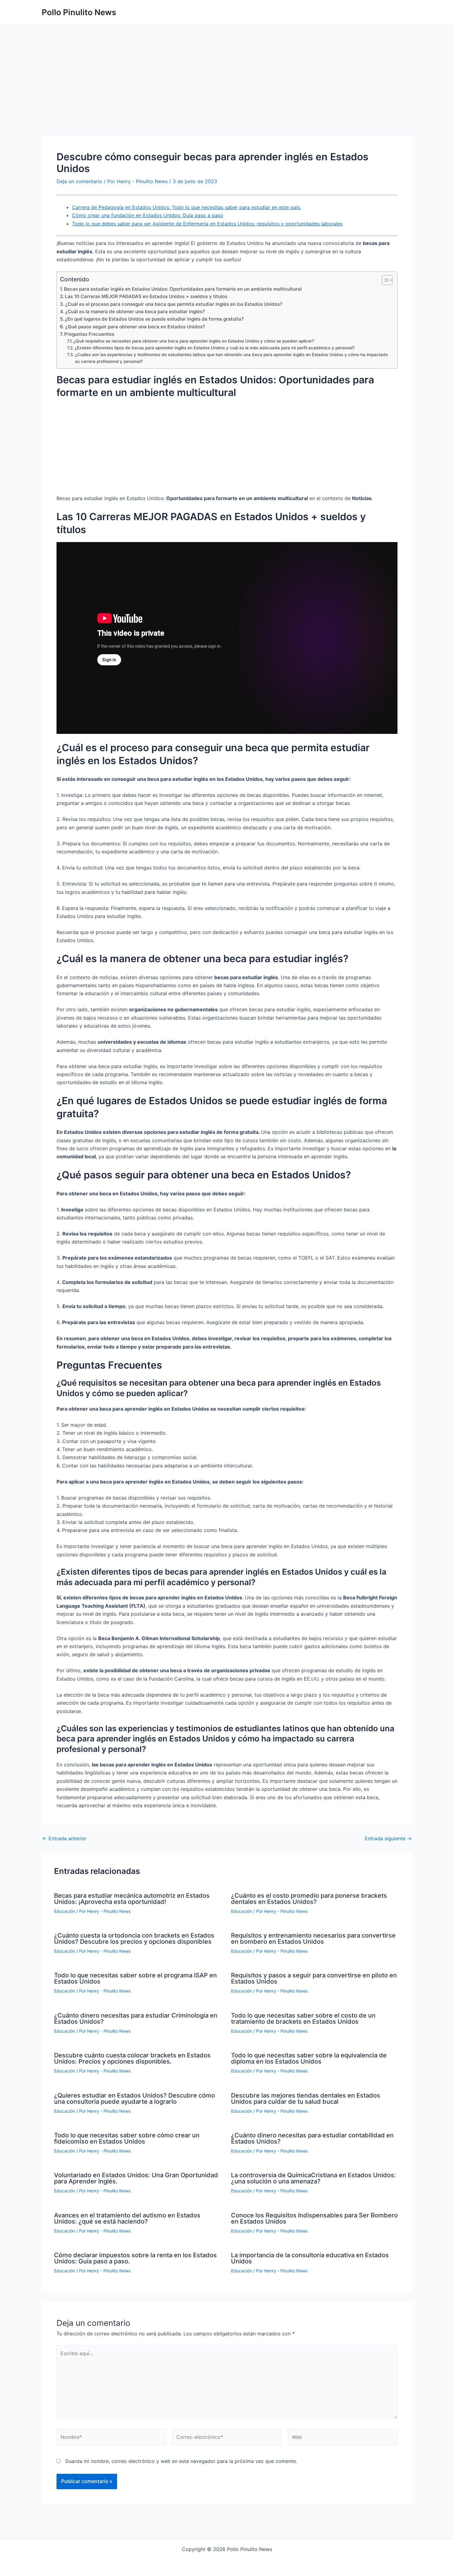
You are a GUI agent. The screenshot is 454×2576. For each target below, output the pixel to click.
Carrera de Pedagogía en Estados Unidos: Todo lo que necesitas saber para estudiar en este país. (187, 207)
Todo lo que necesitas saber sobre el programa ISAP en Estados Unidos (135, 1978)
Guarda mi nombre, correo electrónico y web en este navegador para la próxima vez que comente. (181, 2461)
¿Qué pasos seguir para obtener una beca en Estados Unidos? (135, 327)
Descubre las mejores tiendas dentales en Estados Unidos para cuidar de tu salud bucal (306, 2098)
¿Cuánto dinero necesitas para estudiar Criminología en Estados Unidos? (136, 2018)
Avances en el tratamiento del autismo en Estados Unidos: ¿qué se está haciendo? (127, 2218)
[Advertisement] (227, 90)
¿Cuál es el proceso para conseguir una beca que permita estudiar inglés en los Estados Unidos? (174, 304)
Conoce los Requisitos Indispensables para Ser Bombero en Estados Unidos (314, 2218)
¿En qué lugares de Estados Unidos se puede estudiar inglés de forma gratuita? (154, 319)
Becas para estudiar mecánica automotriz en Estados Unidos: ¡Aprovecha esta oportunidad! (132, 1899)
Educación (65, 1911)
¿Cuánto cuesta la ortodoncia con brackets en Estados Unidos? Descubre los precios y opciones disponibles (134, 1938)
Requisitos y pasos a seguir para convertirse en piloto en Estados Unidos (314, 1978)
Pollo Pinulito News (79, 12)
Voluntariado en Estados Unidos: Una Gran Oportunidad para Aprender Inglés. (136, 2178)
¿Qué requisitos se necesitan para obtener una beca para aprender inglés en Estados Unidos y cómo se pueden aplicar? (194, 341)
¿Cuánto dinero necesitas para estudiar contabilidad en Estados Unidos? (312, 2138)
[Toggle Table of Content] (384, 280)
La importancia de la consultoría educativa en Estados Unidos (310, 2258)
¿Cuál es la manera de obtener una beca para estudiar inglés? (135, 311)
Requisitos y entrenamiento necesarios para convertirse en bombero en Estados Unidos (313, 1938)
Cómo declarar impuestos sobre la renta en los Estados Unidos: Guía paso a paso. (135, 2258)
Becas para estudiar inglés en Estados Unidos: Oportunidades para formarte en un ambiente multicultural (183, 289)
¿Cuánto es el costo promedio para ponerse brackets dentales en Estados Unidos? (309, 1899)
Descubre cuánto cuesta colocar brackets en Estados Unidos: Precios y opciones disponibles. (132, 2058)
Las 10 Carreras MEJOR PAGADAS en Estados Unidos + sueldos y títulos (146, 296)
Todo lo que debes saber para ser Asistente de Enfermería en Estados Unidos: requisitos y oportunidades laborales (207, 224)
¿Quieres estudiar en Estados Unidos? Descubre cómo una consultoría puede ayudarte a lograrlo (135, 2098)
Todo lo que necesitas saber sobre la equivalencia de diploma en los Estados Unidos (309, 2058)
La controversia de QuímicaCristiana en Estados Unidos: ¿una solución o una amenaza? (313, 2178)
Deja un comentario (79, 181)
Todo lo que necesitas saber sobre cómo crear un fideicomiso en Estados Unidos (127, 2138)
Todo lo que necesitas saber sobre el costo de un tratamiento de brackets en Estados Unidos (303, 2018)
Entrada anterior (64, 1838)
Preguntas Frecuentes (89, 334)
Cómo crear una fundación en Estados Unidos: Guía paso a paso (148, 215)
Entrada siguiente (388, 1838)
